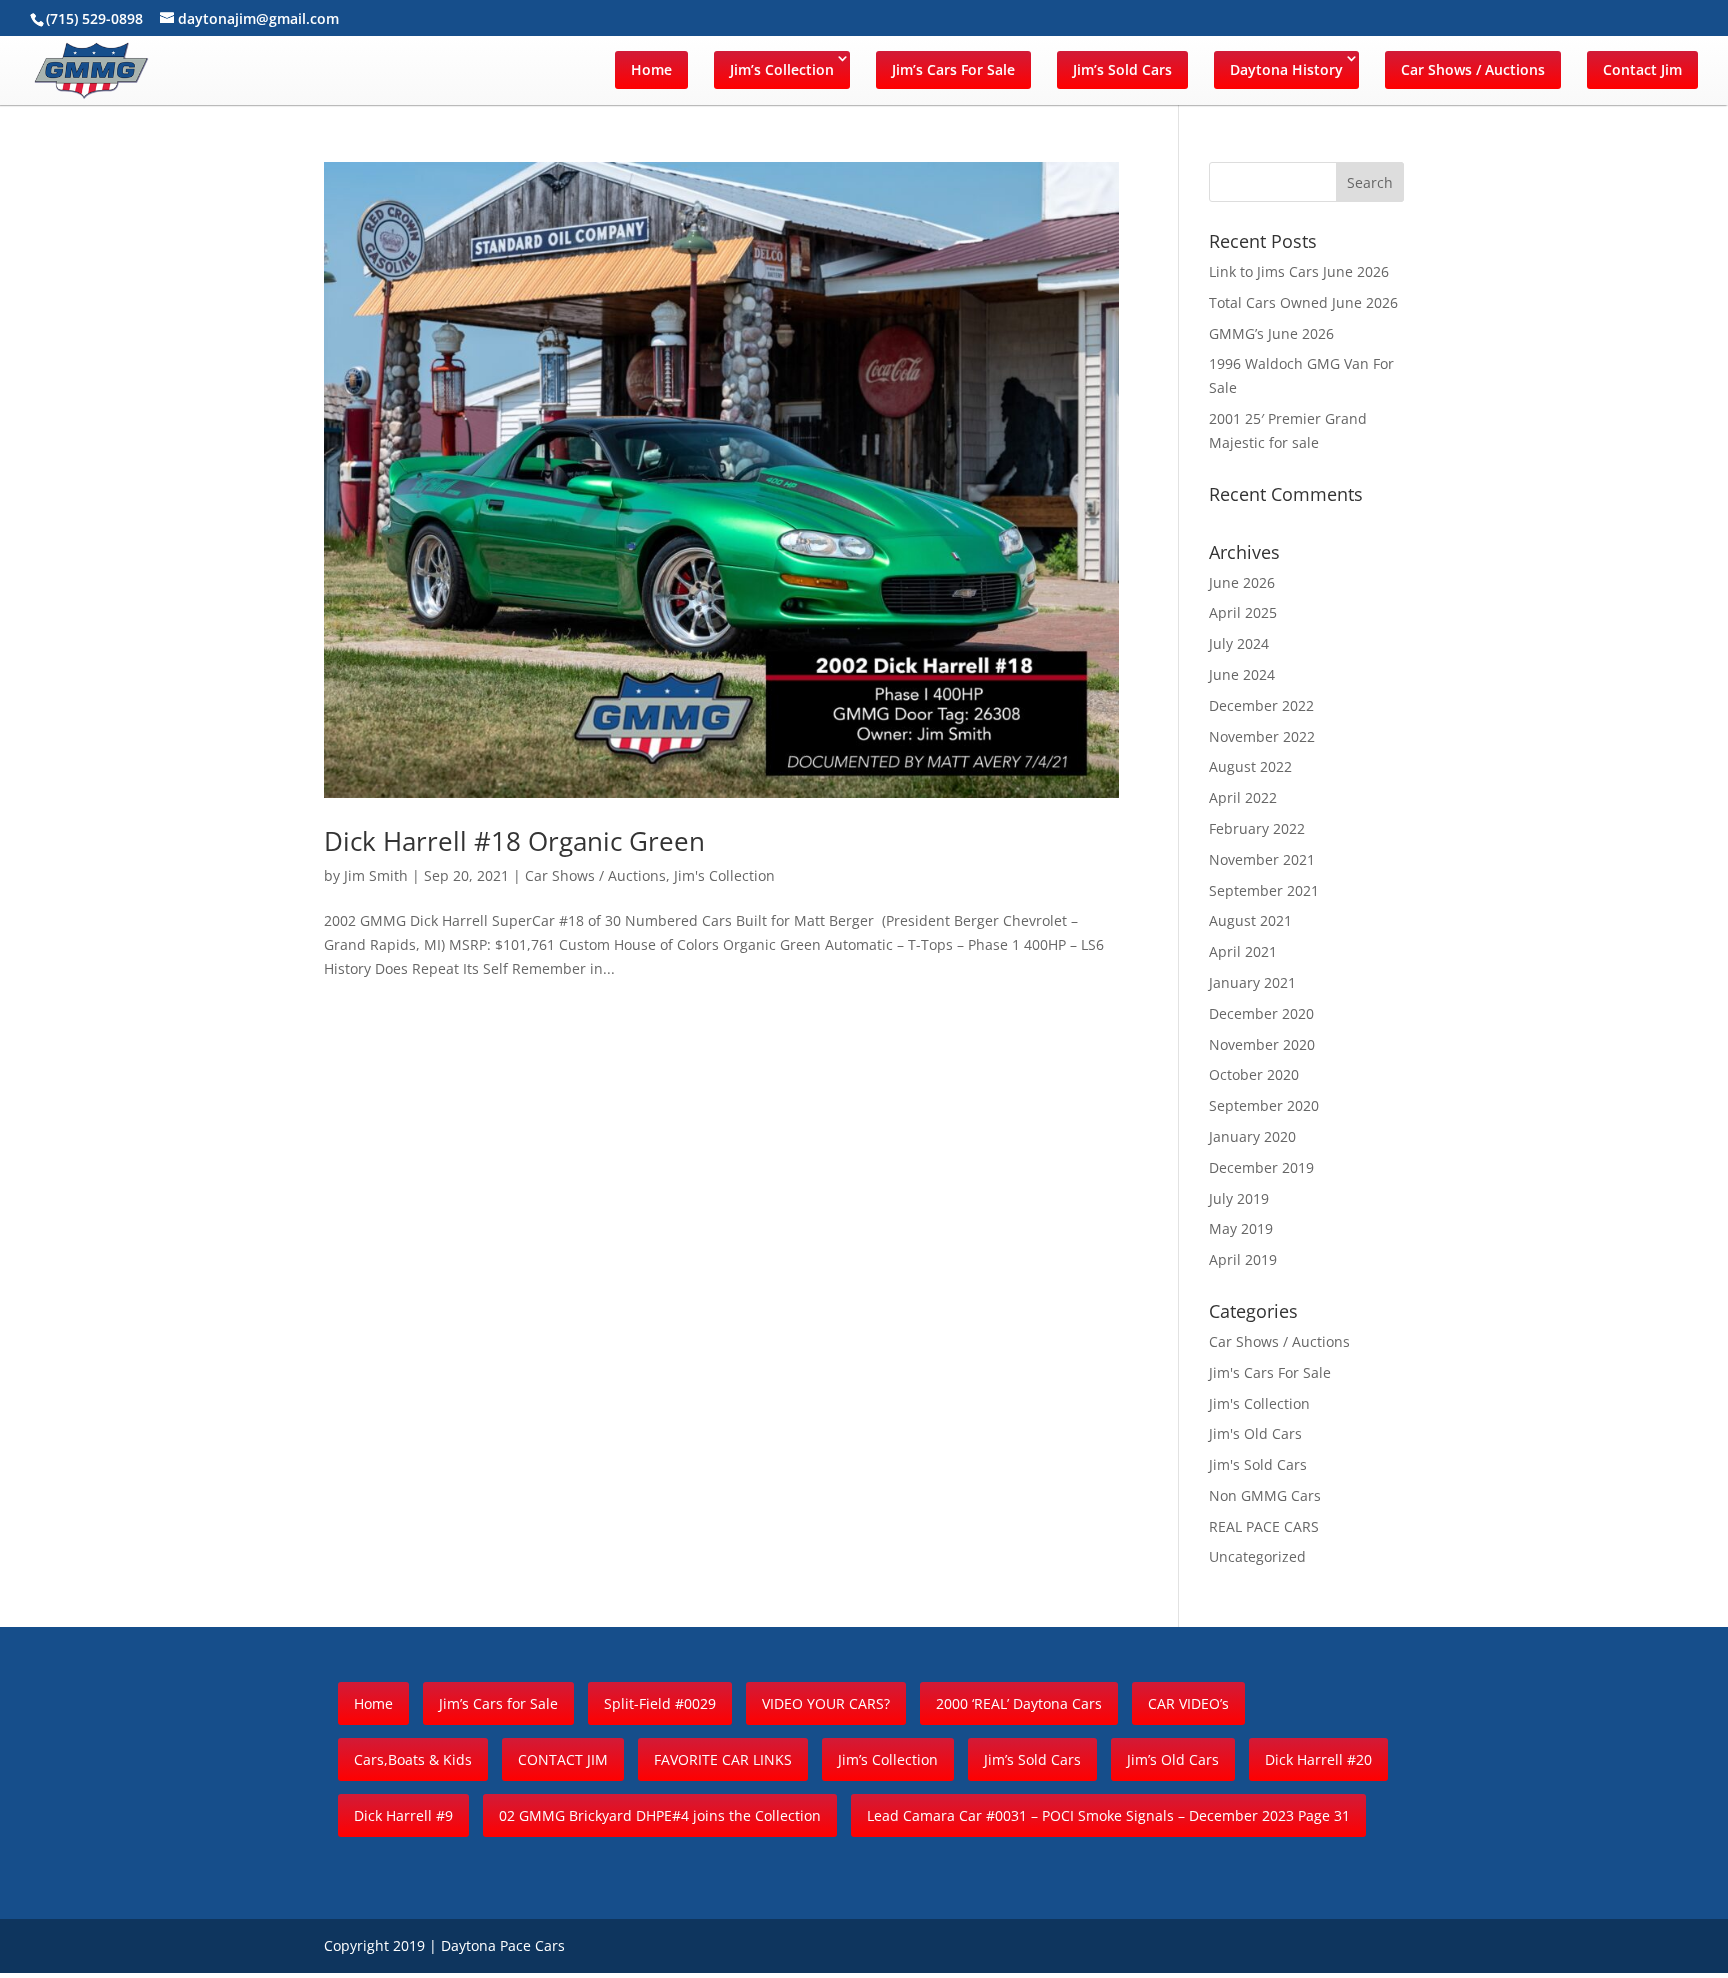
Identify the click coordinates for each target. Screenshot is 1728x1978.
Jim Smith (376, 875)
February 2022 (1257, 828)
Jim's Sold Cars (1258, 1464)
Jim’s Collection (782, 69)
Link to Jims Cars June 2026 (1299, 271)
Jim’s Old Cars (1173, 1759)
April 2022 (1243, 797)
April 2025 (1243, 612)
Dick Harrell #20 (1318, 1759)
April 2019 (1243, 1259)
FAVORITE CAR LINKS (723, 1759)
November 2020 (1262, 1044)
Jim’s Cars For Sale (953, 69)
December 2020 (1261, 1013)
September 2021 (1264, 890)
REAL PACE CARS (1264, 1526)
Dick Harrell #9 (403, 1815)
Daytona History (1286, 69)
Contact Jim (1642, 69)
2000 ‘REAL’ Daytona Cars (1019, 1703)
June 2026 (1242, 582)
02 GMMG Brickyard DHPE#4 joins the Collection (660, 1815)
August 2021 (1250, 920)
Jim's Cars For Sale (1270, 1372)
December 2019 (1261, 1167)
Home (651, 69)
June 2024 (1242, 674)
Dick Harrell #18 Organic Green (514, 841)
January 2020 (1252, 1136)
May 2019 (1241, 1228)
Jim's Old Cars (1255, 1433)
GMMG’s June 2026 (1271, 333)
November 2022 (1262, 736)
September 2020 (1264, 1105)
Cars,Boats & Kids (413, 1759)
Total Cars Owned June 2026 (1303, 302)
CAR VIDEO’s (1188, 1703)
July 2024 (1239, 643)
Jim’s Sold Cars (1122, 69)
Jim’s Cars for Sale (498, 1703)
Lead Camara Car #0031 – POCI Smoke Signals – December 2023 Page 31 (1108, 1815)
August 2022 (1250, 766)
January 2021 (1252, 982)
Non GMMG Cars (1265, 1495)
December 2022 (1261, 705)
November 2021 (1262, 859)
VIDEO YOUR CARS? (826, 1703)
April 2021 (1243, 951)
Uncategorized (1257, 1556)
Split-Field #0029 (660, 1703)
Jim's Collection (724, 875)
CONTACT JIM (563, 1759)
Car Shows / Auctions (1473, 69)
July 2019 (1239, 1198)
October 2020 (1254, 1074)
